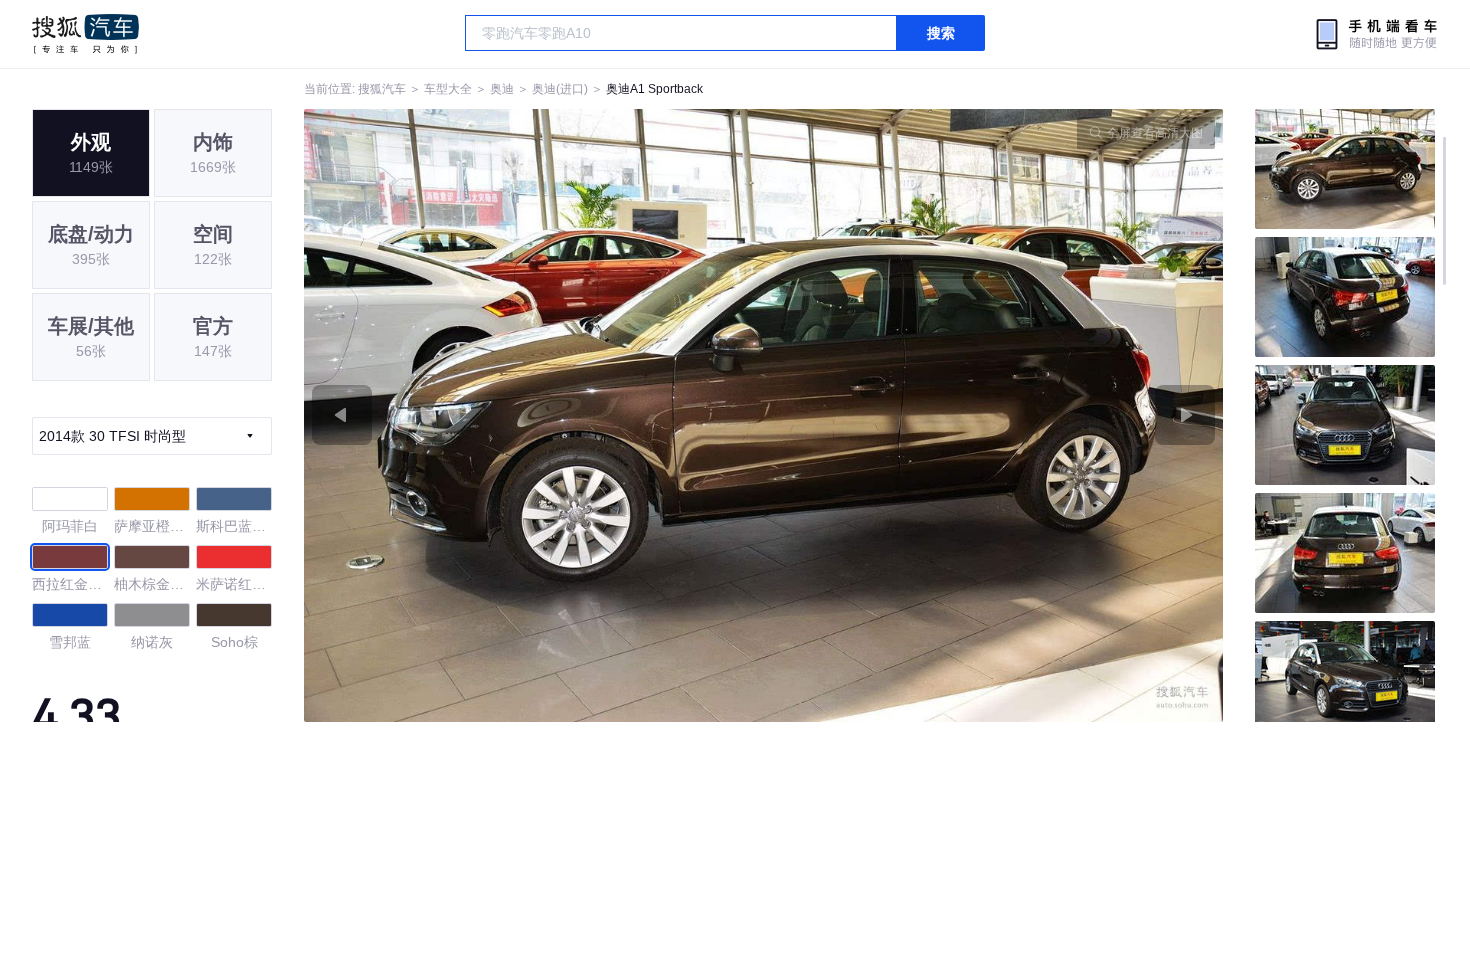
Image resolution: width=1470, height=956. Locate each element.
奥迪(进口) (560, 89)
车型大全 (448, 89)
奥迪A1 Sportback (654, 89)
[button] (534, 415)
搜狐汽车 (85, 34)
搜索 (941, 33)
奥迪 (502, 89)
